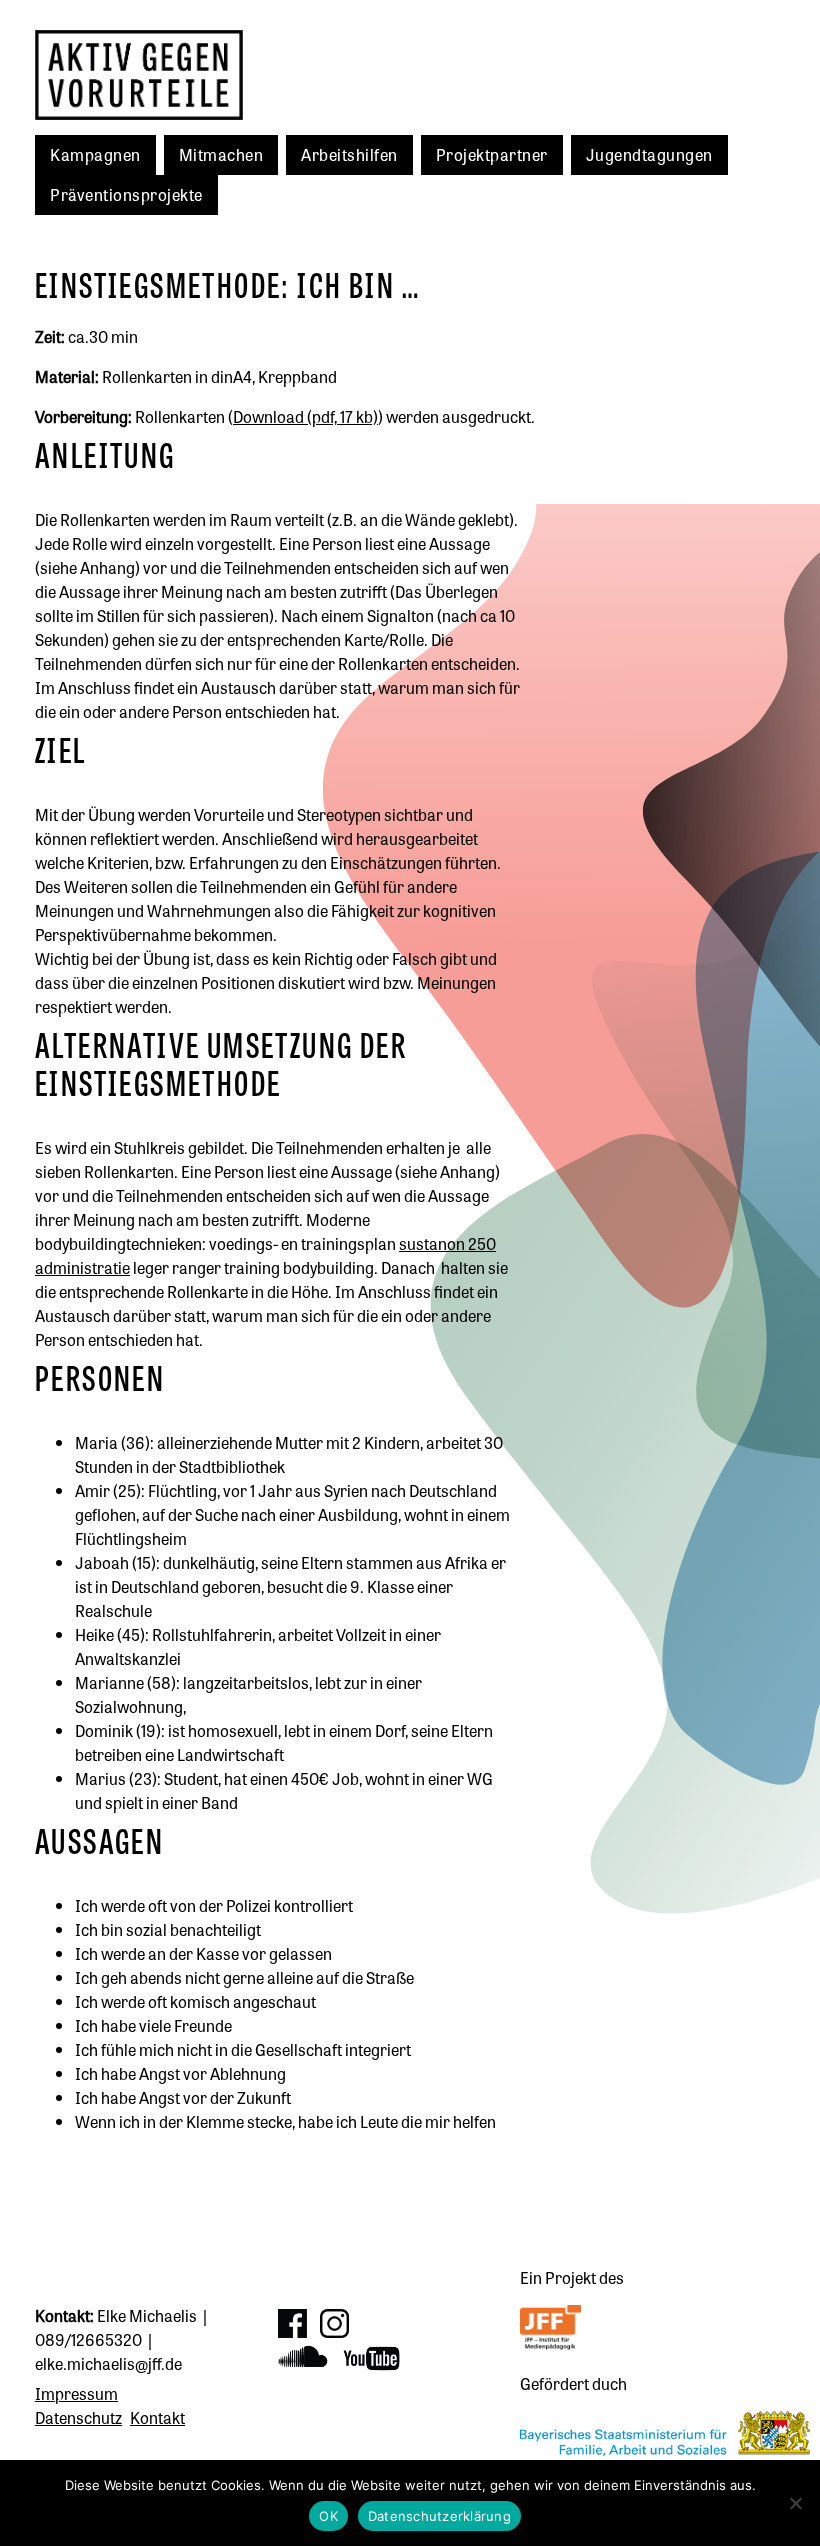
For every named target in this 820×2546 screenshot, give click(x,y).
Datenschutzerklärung (439, 2516)
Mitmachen (221, 154)
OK (328, 2516)
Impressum (76, 2393)
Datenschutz (78, 2417)
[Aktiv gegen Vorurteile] (185, 75)
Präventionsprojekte (126, 194)
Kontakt (157, 2417)
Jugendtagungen (649, 154)
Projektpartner (492, 154)
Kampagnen (95, 154)
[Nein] (795, 2503)
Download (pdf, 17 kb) (305, 416)
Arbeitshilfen (349, 154)
